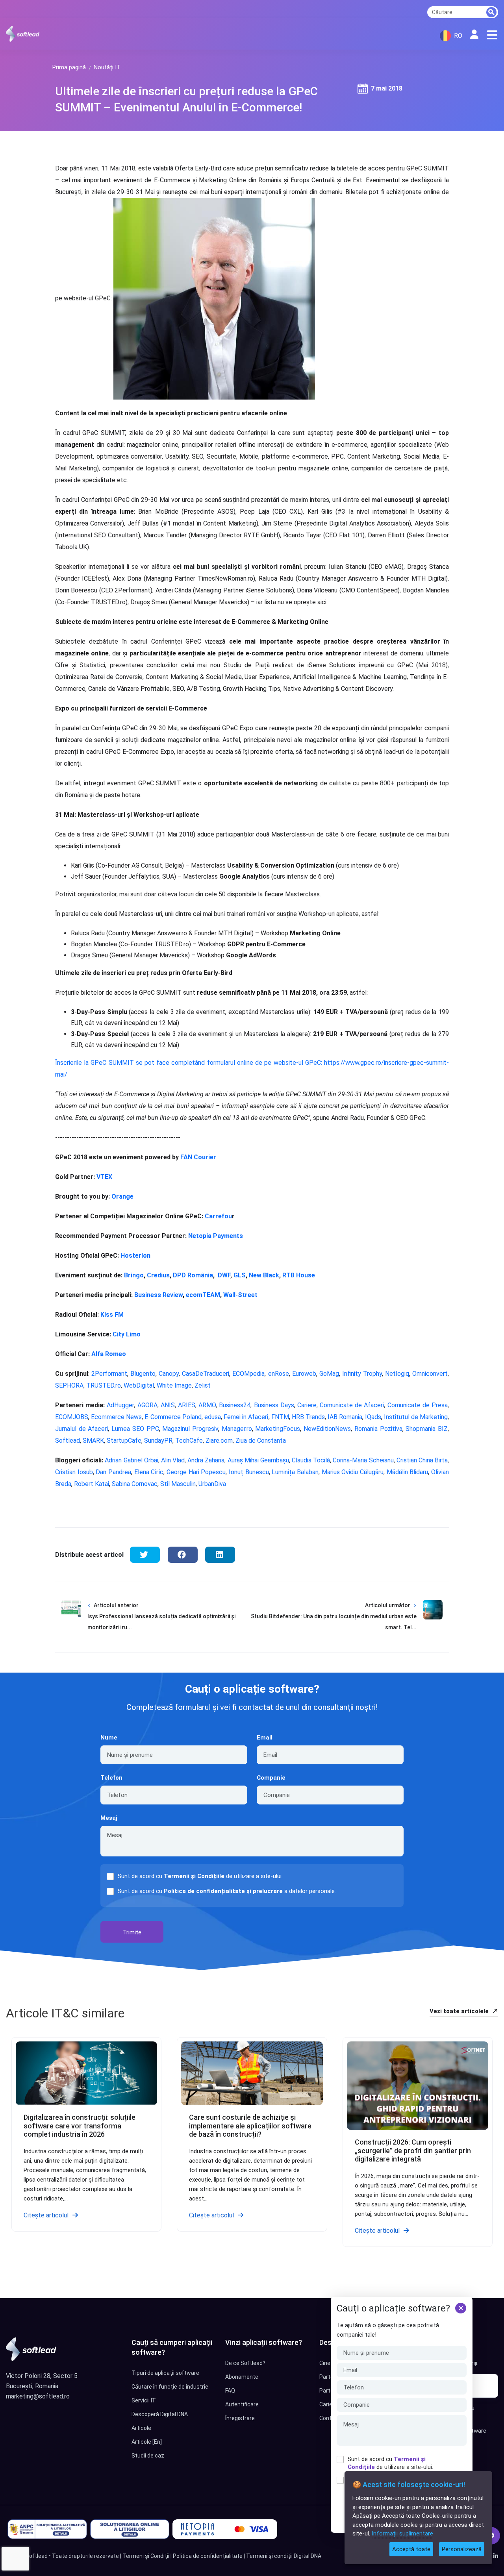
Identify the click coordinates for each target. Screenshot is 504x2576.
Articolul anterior (116, 1605)
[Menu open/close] (492, 35)
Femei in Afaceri (245, 1417)
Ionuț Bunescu (248, 1472)
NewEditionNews (326, 1429)
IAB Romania (344, 1417)
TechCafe (189, 1441)
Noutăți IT (107, 67)
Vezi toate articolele (460, 2011)
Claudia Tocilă (310, 1460)
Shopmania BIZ (426, 1429)
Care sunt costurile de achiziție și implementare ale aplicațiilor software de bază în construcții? (250, 2126)
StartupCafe (123, 1441)
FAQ (230, 2391)
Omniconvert (430, 1374)
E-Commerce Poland (173, 1417)
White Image (174, 1385)
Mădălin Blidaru (406, 1472)
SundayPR (158, 1441)
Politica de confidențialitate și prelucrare (223, 1891)
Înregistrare (240, 2418)
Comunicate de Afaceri (351, 1405)
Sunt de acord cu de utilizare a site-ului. (390, 2463)
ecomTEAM (203, 1295)
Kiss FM (111, 1315)
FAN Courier (197, 1157)
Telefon (111, 1778)
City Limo (126, 1334)
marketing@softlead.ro (38, 2396)
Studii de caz (148, 2456)
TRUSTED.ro (104, 1385)
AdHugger (119, 1405)
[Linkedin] (496, 2556)
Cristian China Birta (422, 1460)
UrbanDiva (211, 1484)
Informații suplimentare (402, 2533)
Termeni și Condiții (146, 2556)
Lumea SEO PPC (134, 1429)
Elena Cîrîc (148, 1472)
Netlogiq (397, 1374)
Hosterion (135, 1256)
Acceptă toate (411, 2549)
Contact (330, 2418)
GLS (239, 1275)
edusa (213, 1417)
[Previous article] (71, 1622)
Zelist (203, 1385)
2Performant (109, 1374)
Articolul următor (388, 1605)
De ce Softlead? (245, 2363)
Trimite (132, 1932)
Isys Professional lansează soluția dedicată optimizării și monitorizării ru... (161, 1622)
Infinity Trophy (362, 1374)
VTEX (104, 1177)
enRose (279, 1374)
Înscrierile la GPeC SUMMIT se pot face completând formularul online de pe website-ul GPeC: (190, 1063)
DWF (223, 1275)
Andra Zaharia (205, 1460)
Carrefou (218, 1216)
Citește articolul (46, 2215)
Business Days (273, 1405)
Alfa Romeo (109, 1354)
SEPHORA (69, 1385)
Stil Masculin (177, 1484)
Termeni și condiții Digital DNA (284, 2556)
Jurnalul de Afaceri (82, 1429)
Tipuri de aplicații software (165, 2373)
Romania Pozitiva (377, 1429)
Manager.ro (236, 1429)
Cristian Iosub (74, 1472)
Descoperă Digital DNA (160, 2414)
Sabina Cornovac (134, 1484)
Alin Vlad (172, 1460)
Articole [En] (147, 2442)
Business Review (158, 1295)
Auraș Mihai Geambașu (257, 1460)
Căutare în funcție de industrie (170, 2387)
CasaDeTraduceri (206, 1374)
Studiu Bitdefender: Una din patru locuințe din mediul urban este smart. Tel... (334, 1622)
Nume (109, 1738)
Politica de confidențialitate (208, 2556)
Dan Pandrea (113, 1472)
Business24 (234, 1405)
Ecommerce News (116, 1417)
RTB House (298, 1275)
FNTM (279, 1417)
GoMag (329, 1374)
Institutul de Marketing (415, 1417)
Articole (141, 2428)
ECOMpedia (248, 1374)
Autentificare (242, 2404)
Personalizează (462, 2549)
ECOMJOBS (72, 1417)
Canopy (169, 1374)
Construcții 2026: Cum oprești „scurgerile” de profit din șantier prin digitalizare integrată (413, 2150)
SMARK (93, 1441)
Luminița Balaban (294, 1472)
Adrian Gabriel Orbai (131, 1460)
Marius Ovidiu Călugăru (352, 1472)
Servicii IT (144, 2400)
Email (265, 1738)
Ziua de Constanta (260, 1441)
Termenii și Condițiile (194, 1876)
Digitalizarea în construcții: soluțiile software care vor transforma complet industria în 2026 (80, 2126)
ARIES (186, 1405)
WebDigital (139, 1385)
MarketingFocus (277, 1429)
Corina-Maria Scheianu (362, 1460)
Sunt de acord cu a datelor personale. (227, 1891)
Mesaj (109, 1818)
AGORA (146, 1405)
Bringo (133, 1275)
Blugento (143, 1374)
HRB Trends (308, 1417)
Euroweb (304, 1374)
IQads (372, 1417)
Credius (157, 1275)
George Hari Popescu (196, 1472)
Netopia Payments (215, 1236)
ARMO (206, 1405)
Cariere (307, 1405)
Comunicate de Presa (416, 1405)
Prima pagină (69, 67)
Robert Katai (91, 1484)
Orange (122, 1196)
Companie (271, 1778)
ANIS (167, 1405)
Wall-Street (240, 1295)
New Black (263, 1275)
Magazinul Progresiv (189, 1429)
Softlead (68, 1441)
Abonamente (242, 2377)
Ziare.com (218, 1441)
